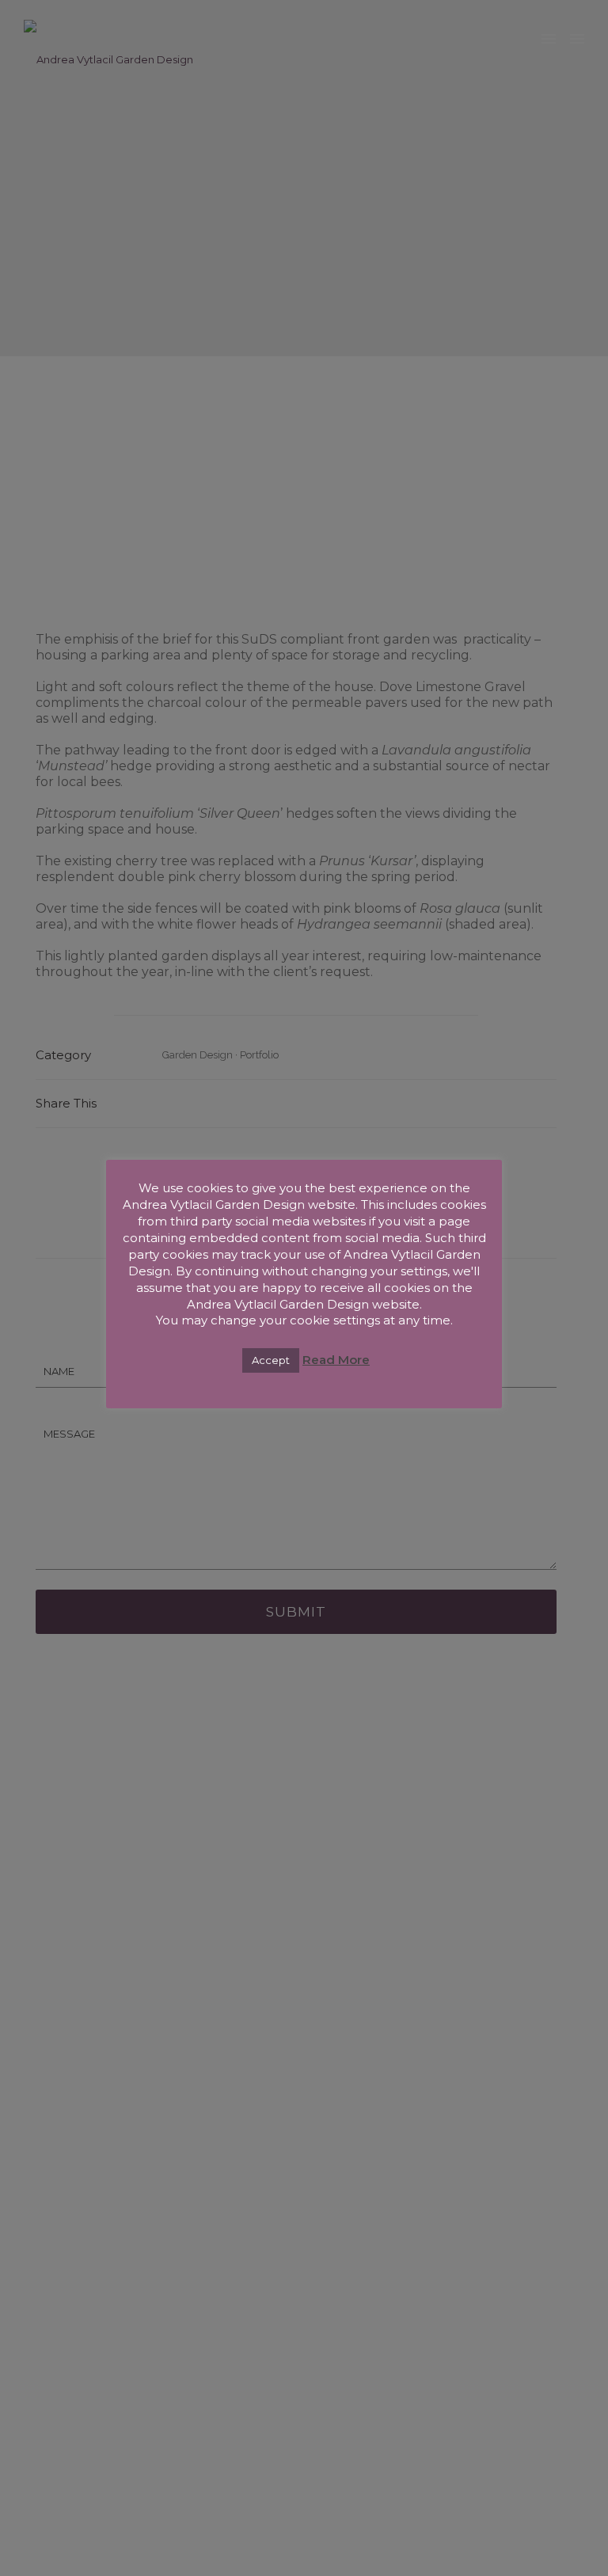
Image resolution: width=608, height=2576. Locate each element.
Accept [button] (271, 1360)
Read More (336, 1360)
